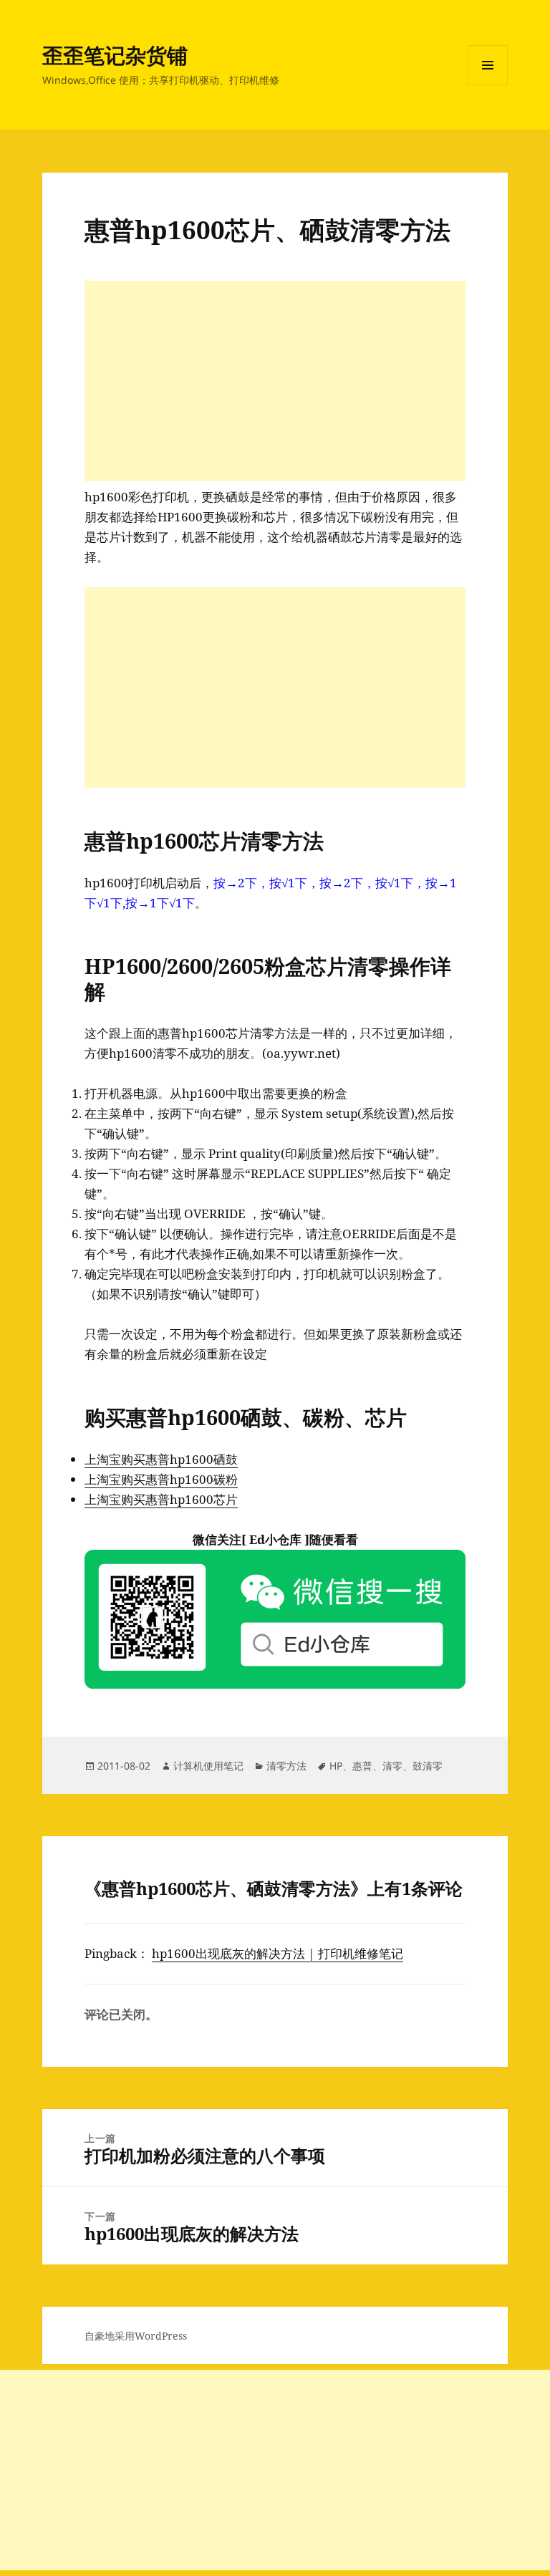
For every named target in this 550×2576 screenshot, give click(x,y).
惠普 (362, 1766)
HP (336, 1766)
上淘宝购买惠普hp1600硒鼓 (161, 1459)
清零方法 (286, 1766)
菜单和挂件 (488, 85)
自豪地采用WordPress (136, 2336)
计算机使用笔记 (208, 1766)
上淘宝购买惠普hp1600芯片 (161, 1499)
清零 (392, 1766)
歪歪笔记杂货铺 (115, 55)
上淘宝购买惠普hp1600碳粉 (161, 1479)
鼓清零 (428, 1766)
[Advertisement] (275, 381)
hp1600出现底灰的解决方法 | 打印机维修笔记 (278, 1953)
